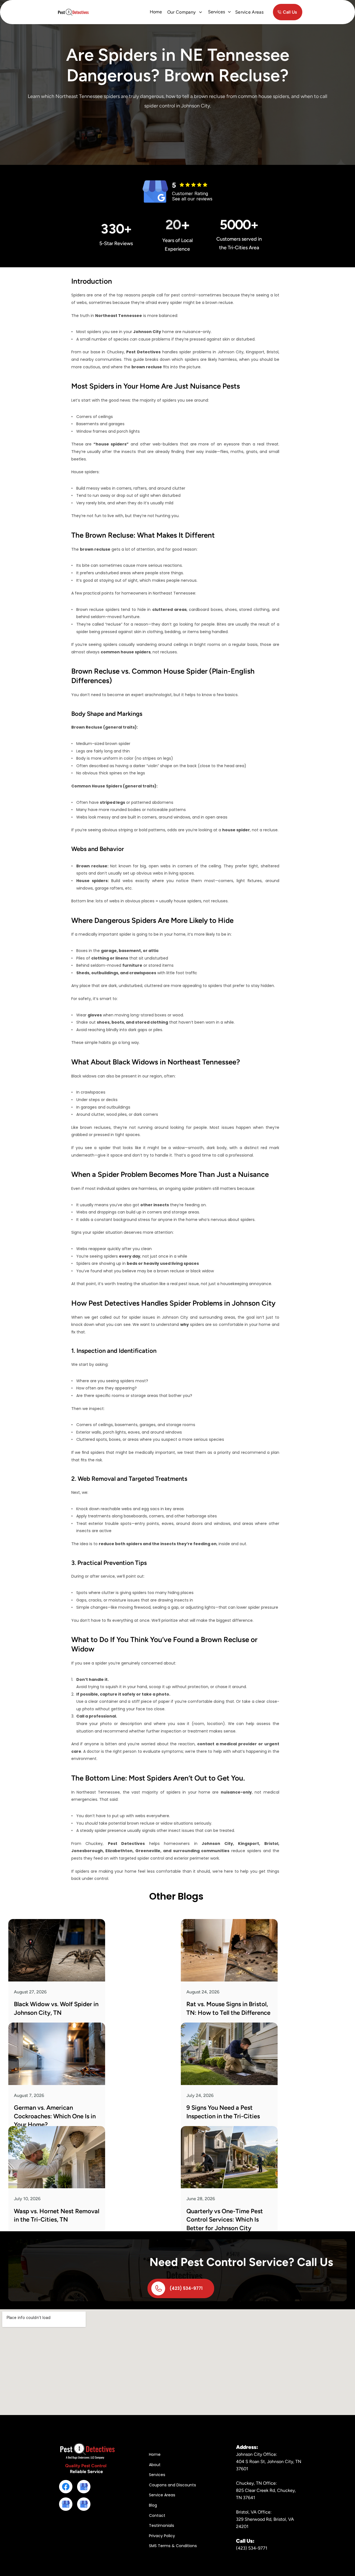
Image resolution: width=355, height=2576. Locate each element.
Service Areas (162, 2495)
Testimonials (162, 2525)
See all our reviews (192, 199)
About (155, 2464)
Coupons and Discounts (173, 2485)
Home (156, 12)
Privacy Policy (162, 2535)
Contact (157, 2515)
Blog (153, 2505)
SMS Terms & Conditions (173, 2546)
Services (157, 2475)
